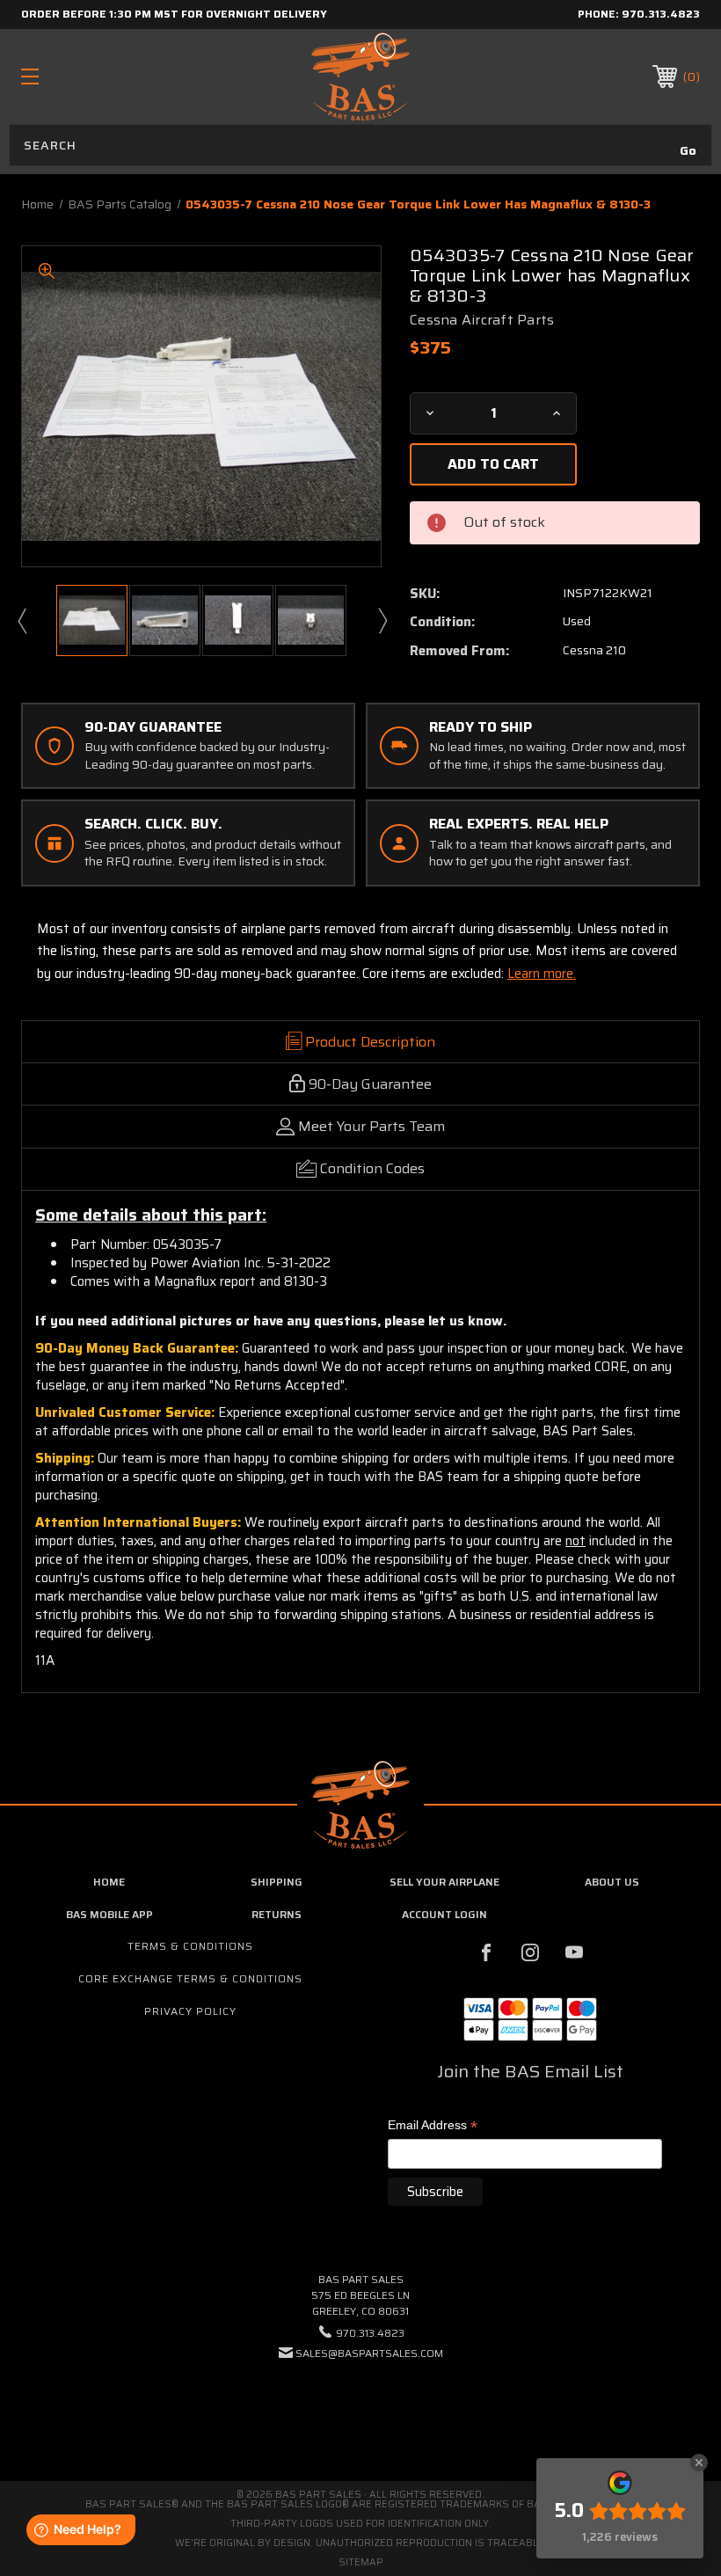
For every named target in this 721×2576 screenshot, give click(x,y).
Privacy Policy (190, 2011)
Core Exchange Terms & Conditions (190, 1978)
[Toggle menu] (89, 76)
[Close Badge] (699, 2463)
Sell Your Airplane (444, 1882)
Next (382, 620)
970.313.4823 (661, 14)
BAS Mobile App (109, 1914)
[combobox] (360, 145)
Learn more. (542, 974)
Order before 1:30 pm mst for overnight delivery (174, 14)
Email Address (433, 2126)
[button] (360, 2407)
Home (109, 1882)
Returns (277, 1914)
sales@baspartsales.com (369, 2353)
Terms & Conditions (190, 1946)
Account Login (444, 1914)
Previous (21, 620)
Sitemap (361, 2562)
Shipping (277, 1882)
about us (612, 1882)
